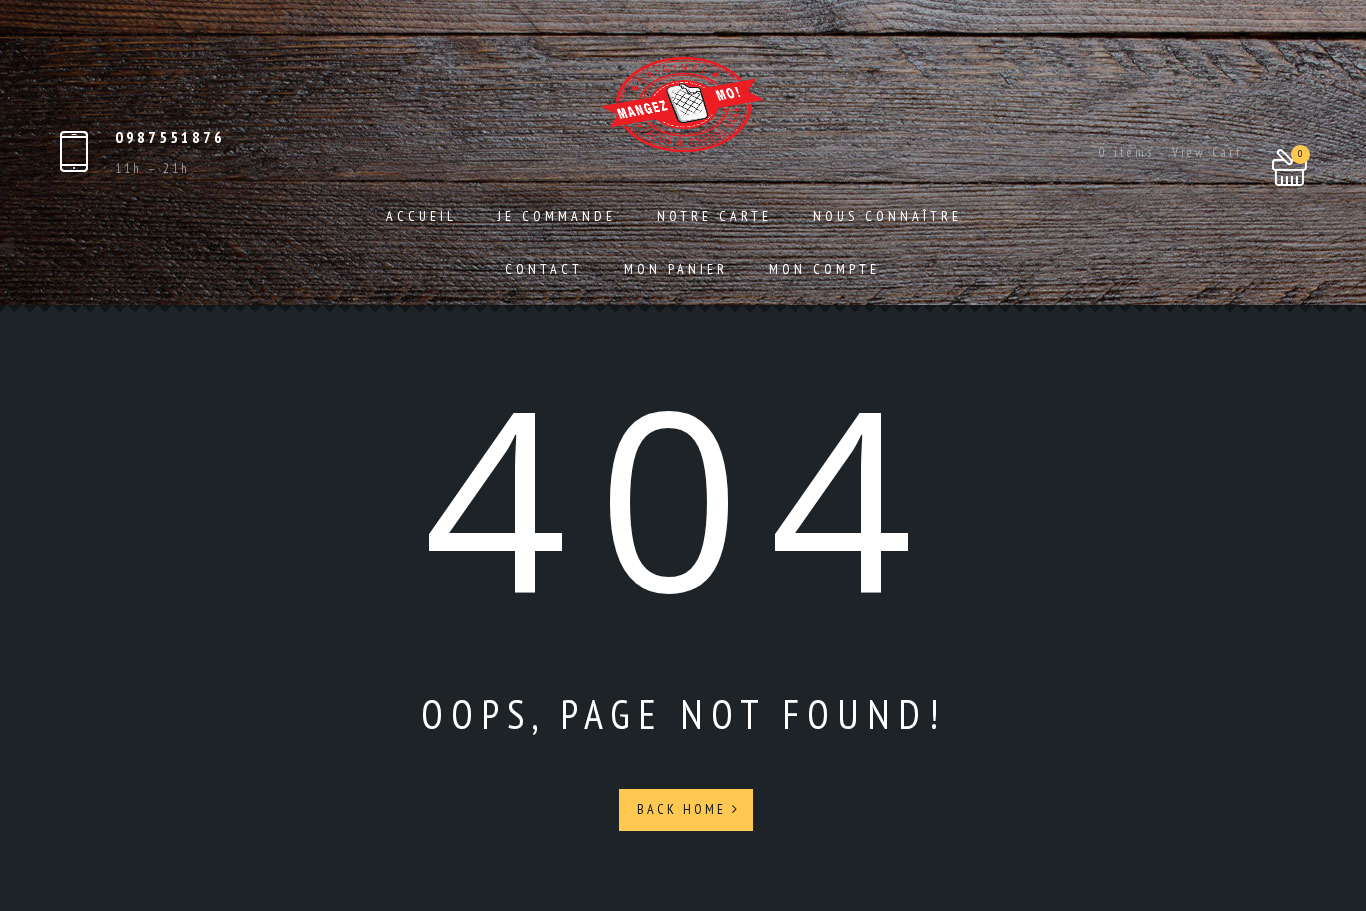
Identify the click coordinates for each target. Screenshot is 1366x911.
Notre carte (714, 216)
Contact (544, 269)
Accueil (421, 216)
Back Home (684, 809)
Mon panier (676, 269)
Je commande (557, 216)
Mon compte (824, 269)
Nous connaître (887, 216)
